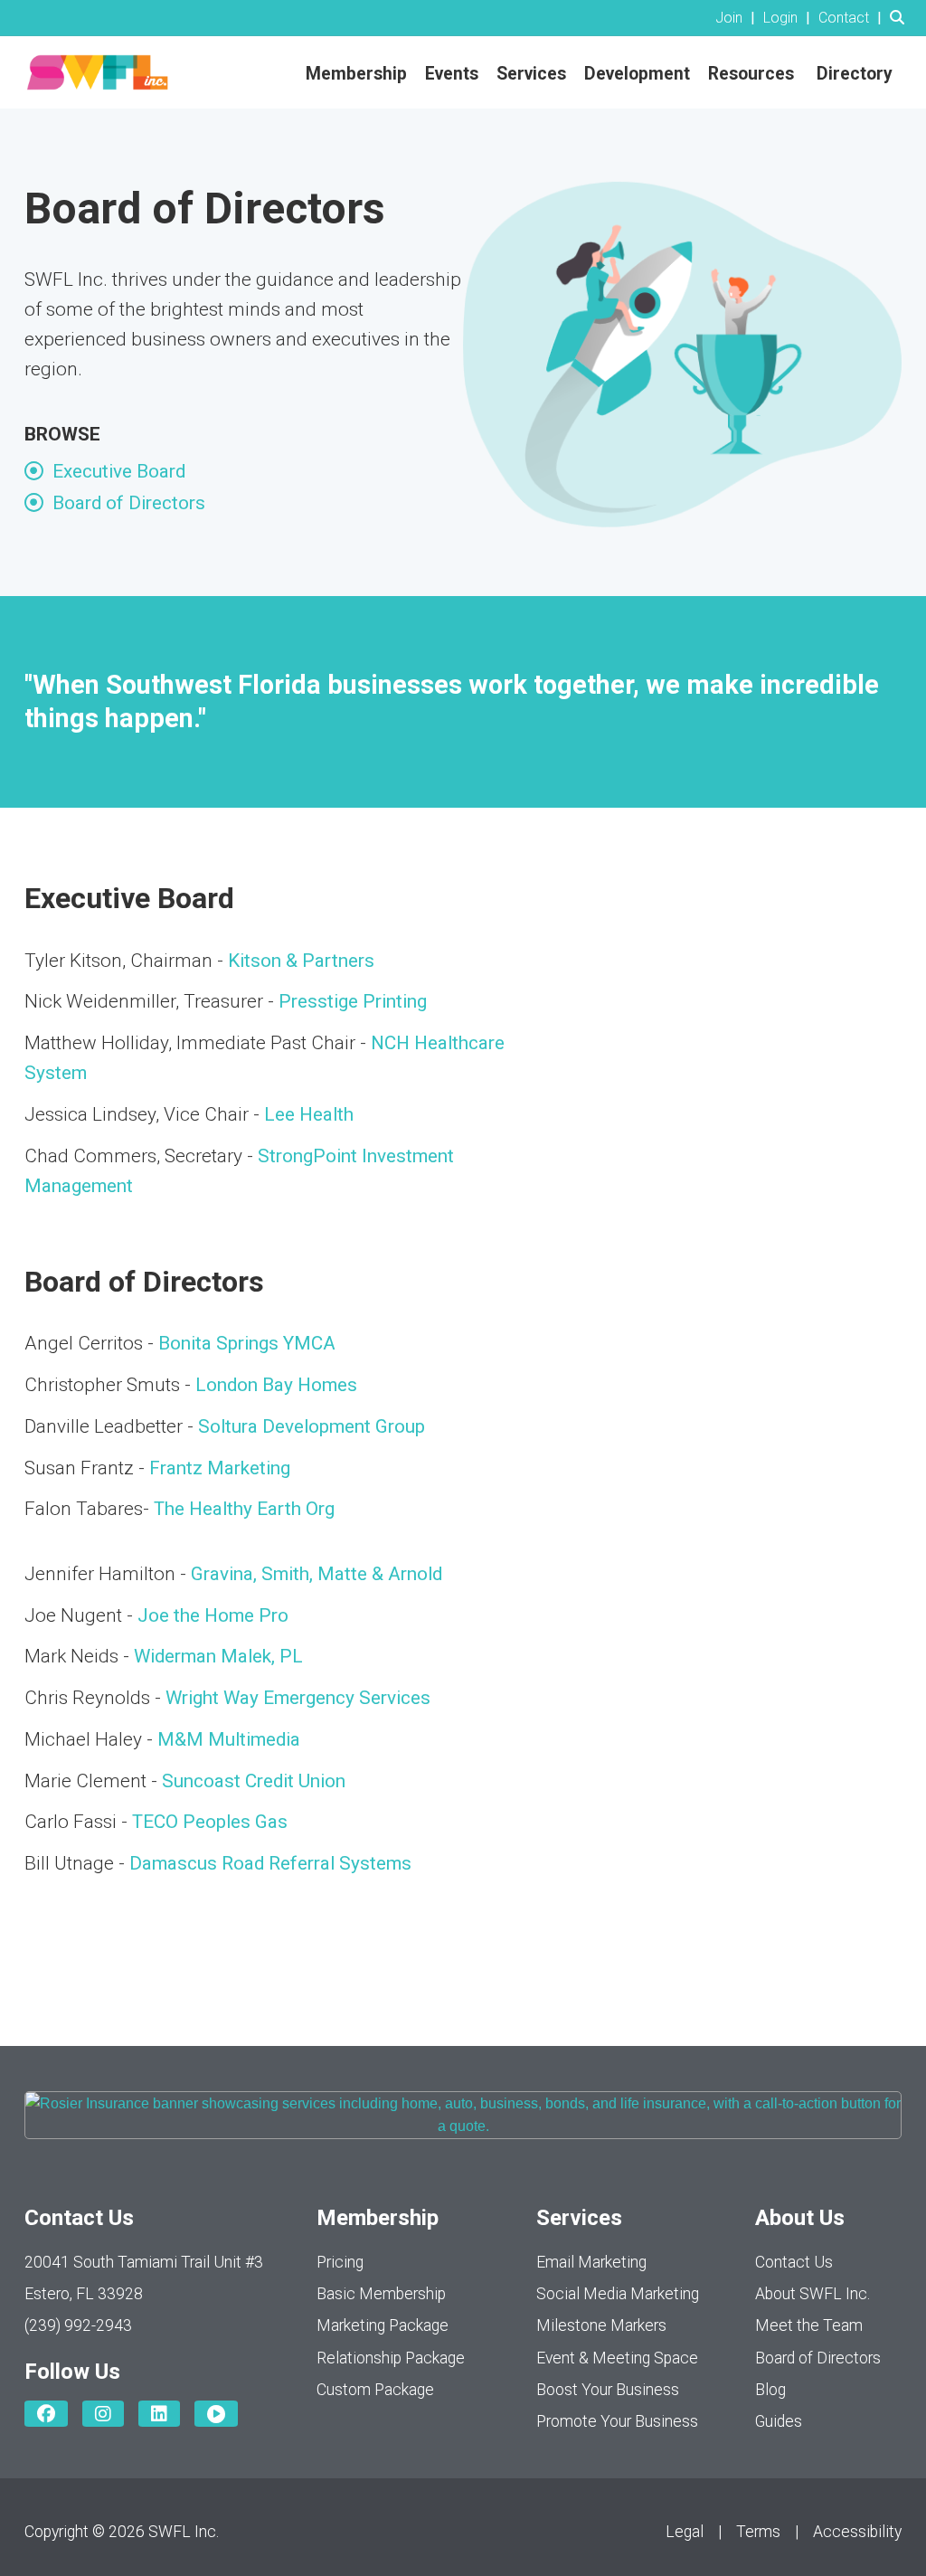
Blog (770, 2390)
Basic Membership (381, 2294)
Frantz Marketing (220, 1468)
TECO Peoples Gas (210, 1822)
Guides (779, 2421)
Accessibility (857, 2532)
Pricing (340, 2262)
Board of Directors (129, 503)
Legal (685, 2532)
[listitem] (737, 18)
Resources (751, 74)
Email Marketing (591, 2262)
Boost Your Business (608, 2390)
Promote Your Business (617, 2421)
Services (531, 74)
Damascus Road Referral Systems (270, 1863)
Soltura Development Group (312, 1426)
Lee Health (309, 1114)
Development (637, 74)
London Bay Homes (276, 1385)
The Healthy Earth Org (246, 1509)
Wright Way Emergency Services (298, 1698)
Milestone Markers (601, 2325)
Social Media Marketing (618, 2294)
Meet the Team (809, 2325)
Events (452, 74)
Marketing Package (383, 2325)
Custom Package (375, 2390)
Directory (855, 74)
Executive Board (119, 471)
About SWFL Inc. (813, 2294)
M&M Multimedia (229, 1739)
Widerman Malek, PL (218, 1656)
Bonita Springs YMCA (247, 1343)
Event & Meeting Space (617, 2358)
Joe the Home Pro (213, 1615)
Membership (356, 74)
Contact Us (794, 2262)
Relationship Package (391, 2358)
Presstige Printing (353, 1001)
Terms (758, 2532)
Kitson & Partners (303, 961)
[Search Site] (901, 18)
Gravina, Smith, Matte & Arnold (317, 1574)
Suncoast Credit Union (254, 1781)
